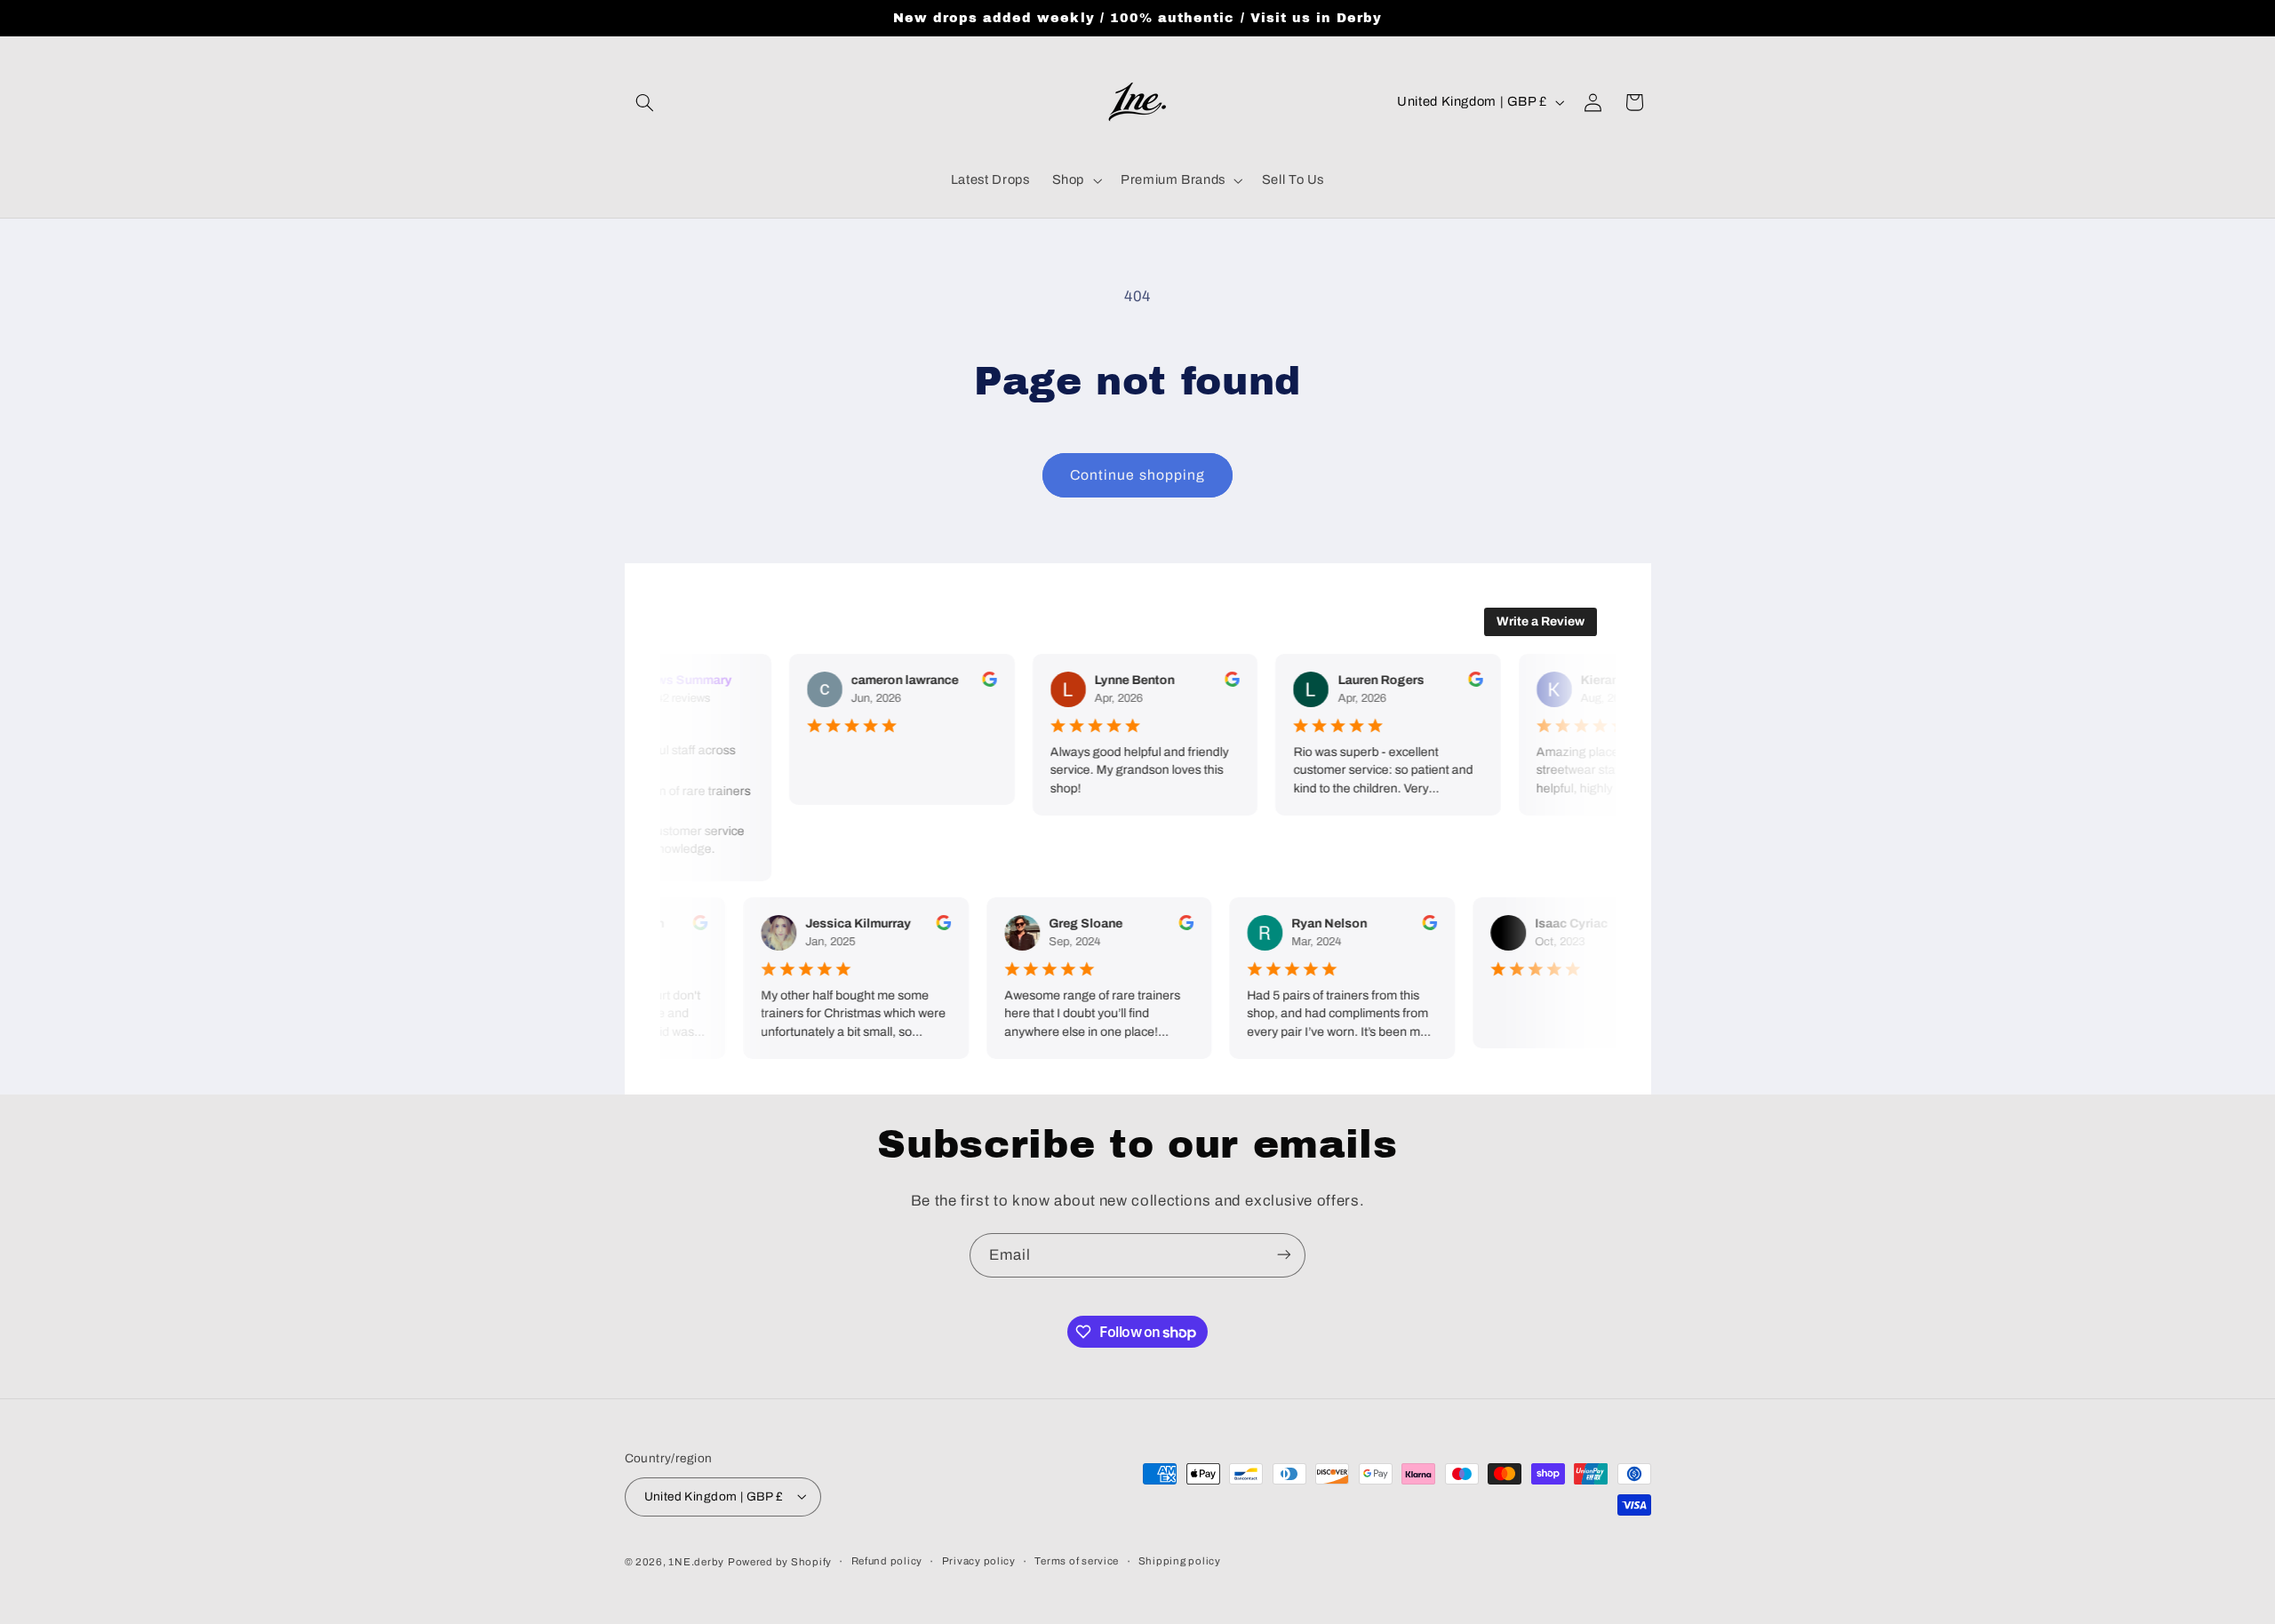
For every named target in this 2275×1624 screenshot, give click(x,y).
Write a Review (1541, 621)
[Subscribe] (1284, 1255)
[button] (645, 102)
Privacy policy (979, 1561)
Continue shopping (1137, 475)
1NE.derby (696, 1561)
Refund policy (887, 1561)
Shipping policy (1180, 1561)
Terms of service (1077, 1561)
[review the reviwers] (981, 683)
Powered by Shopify (780, 1561)
